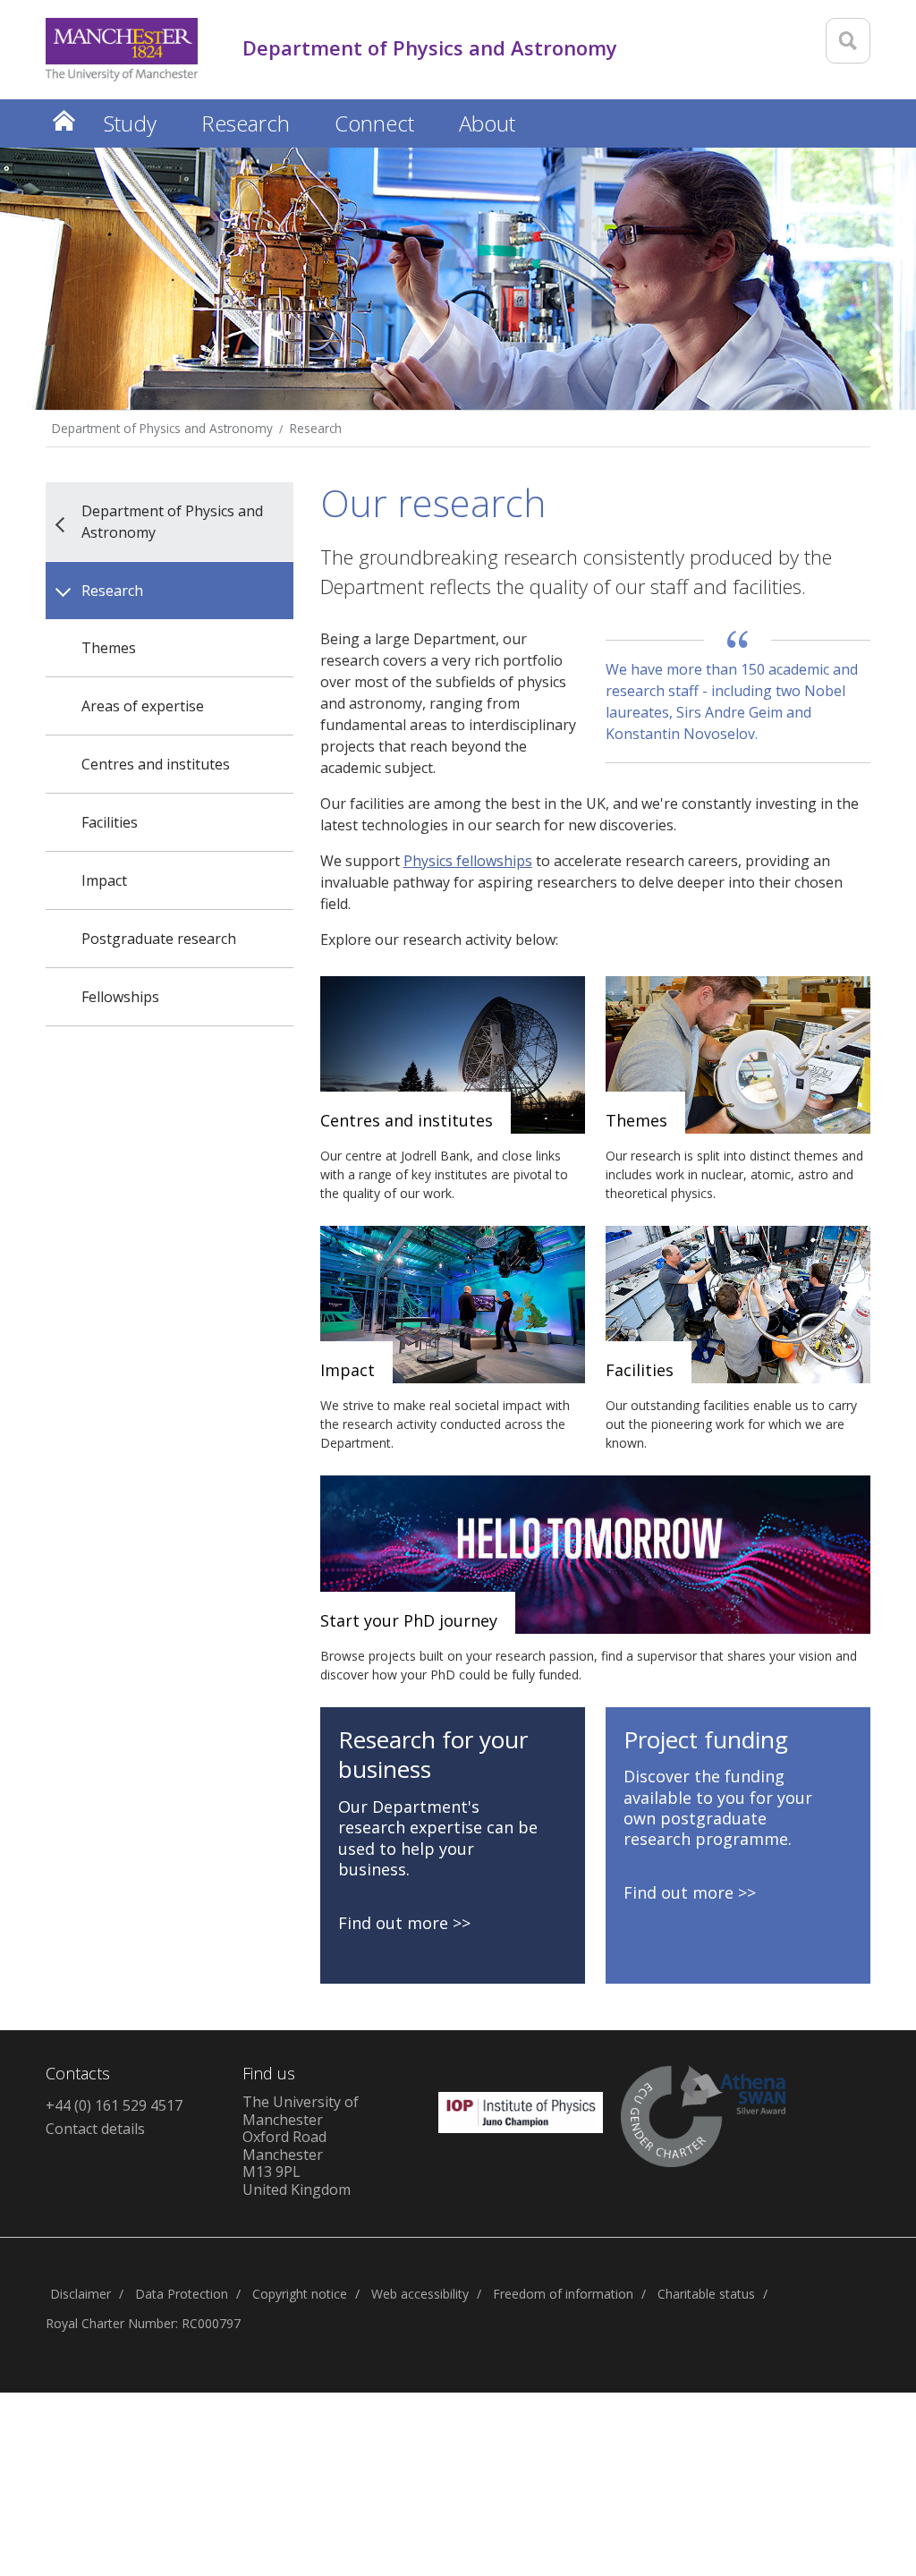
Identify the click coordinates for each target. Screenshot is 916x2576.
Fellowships (120, 997)
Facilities (110, 822)
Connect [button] (374, 123)
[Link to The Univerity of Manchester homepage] (122, 50)
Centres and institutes (156, 764)
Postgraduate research (159, 939)
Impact (104, 880)
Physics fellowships (468, 861)
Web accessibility (420, 2294)
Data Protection (182, 2294)
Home (64, 120)
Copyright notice (300, 2294)
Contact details (95, 2129)
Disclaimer (81, 2294)
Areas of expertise (143, 706)
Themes (109, 648)
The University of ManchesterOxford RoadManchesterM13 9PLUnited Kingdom (301, 2146)
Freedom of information (563, 2294)
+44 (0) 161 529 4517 (114, 2105)
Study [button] (130, 123)
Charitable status (706, 2294)
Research (316, 428)
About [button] (487, 123)
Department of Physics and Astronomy (162, 428)
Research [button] (246, 123)
